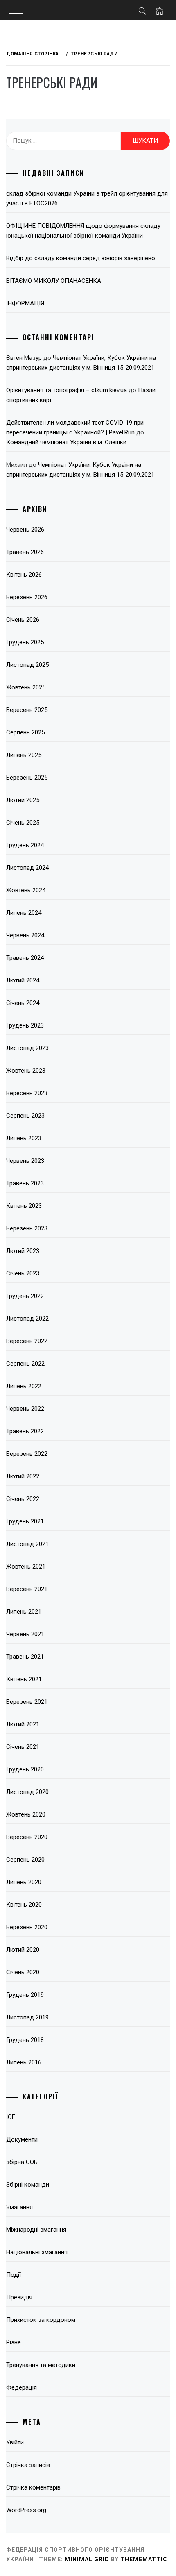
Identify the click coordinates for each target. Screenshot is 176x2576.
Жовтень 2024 (26, 890)
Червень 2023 (25, 1161)
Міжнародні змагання (36, 2230)
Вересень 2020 (27, 1837)
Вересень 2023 (27, 1093)
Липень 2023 (24, 1138)
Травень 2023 (25, 1183)
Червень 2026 (25, 530)
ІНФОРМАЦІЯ (25, 303)
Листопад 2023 (27, 1048)
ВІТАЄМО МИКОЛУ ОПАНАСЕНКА (54, 281)
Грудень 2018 (25, 2040)
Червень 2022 (25, 1409)
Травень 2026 (25, 552)
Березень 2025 (27, 778)
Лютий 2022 (23, 1476)
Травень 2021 (25, 1657)
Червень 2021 (25, 1634)
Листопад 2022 (27, 1319)
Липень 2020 (24, 1882)
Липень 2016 (24, 2062)
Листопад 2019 (27, 2017)
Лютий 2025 (23, 800)
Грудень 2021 (25, 1521)
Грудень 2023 (25, 1025)
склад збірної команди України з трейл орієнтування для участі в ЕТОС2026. (87, 198)
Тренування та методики (41, 2365)
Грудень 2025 (25, 642)
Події (14, 2275)
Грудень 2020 (25, 1769)
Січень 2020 (23, 1972)
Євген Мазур (24, 358)
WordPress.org (26, 2510)
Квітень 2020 (24, 1905)
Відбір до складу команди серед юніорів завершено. (81, 258)
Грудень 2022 (25, 1296)
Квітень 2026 (24, 575)
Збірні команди (28, 2185)
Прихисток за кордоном (41, 2320)
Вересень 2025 (27, 710)
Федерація (21, 2387)
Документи (22, 2139)
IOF (11, 2117)
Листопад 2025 (27, 665)
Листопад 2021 (27, 1544)
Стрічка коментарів (33, 2487)
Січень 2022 (23, 1499)
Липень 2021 (24, 1612)
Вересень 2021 (27, 1589)
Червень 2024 (25, 935)
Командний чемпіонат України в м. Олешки (66, 442)
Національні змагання (37, 2252)
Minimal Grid (87, 2559)
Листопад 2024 (27, 868)
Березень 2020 (27, 1927)
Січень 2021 (23, 1747)
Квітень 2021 (24, 1679)
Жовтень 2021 (26, 1567)
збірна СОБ (22, 2162)
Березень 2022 (27, 1454)
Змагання (19, 2207)
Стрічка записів (28, 2465)
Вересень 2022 (27, 1341)
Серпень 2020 (25, 1860)
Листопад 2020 (27, 1792)
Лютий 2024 (23, 980)
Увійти (15, 2442)
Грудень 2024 (25, 845)
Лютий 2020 (23, 1950)
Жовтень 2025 (26, 687)
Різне (14, 2342)
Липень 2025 (24, 755)
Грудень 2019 (25, 1995)
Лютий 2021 (23, 1724)
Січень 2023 (23, 1273)
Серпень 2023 (25, 1116)
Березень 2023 (27, 1228)
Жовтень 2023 (26, 1071)
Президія (19, 2297)
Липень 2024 (24, 913)
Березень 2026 (27, 597)
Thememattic (144, 2559)
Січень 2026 (23, 620)
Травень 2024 (25, 958)
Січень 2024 (23, 1003)
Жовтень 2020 (26, 1814)
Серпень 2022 (25, 1364)
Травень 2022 (25, 1431)
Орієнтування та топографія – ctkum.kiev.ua (67, 390)
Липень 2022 (24, 1386)
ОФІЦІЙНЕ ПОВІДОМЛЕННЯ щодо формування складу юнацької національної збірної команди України (83, 231)
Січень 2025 (23, 823)
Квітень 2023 (24, 1206)
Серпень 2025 (25, 732)
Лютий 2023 (23, 1251)
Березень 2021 (27, 1702)
